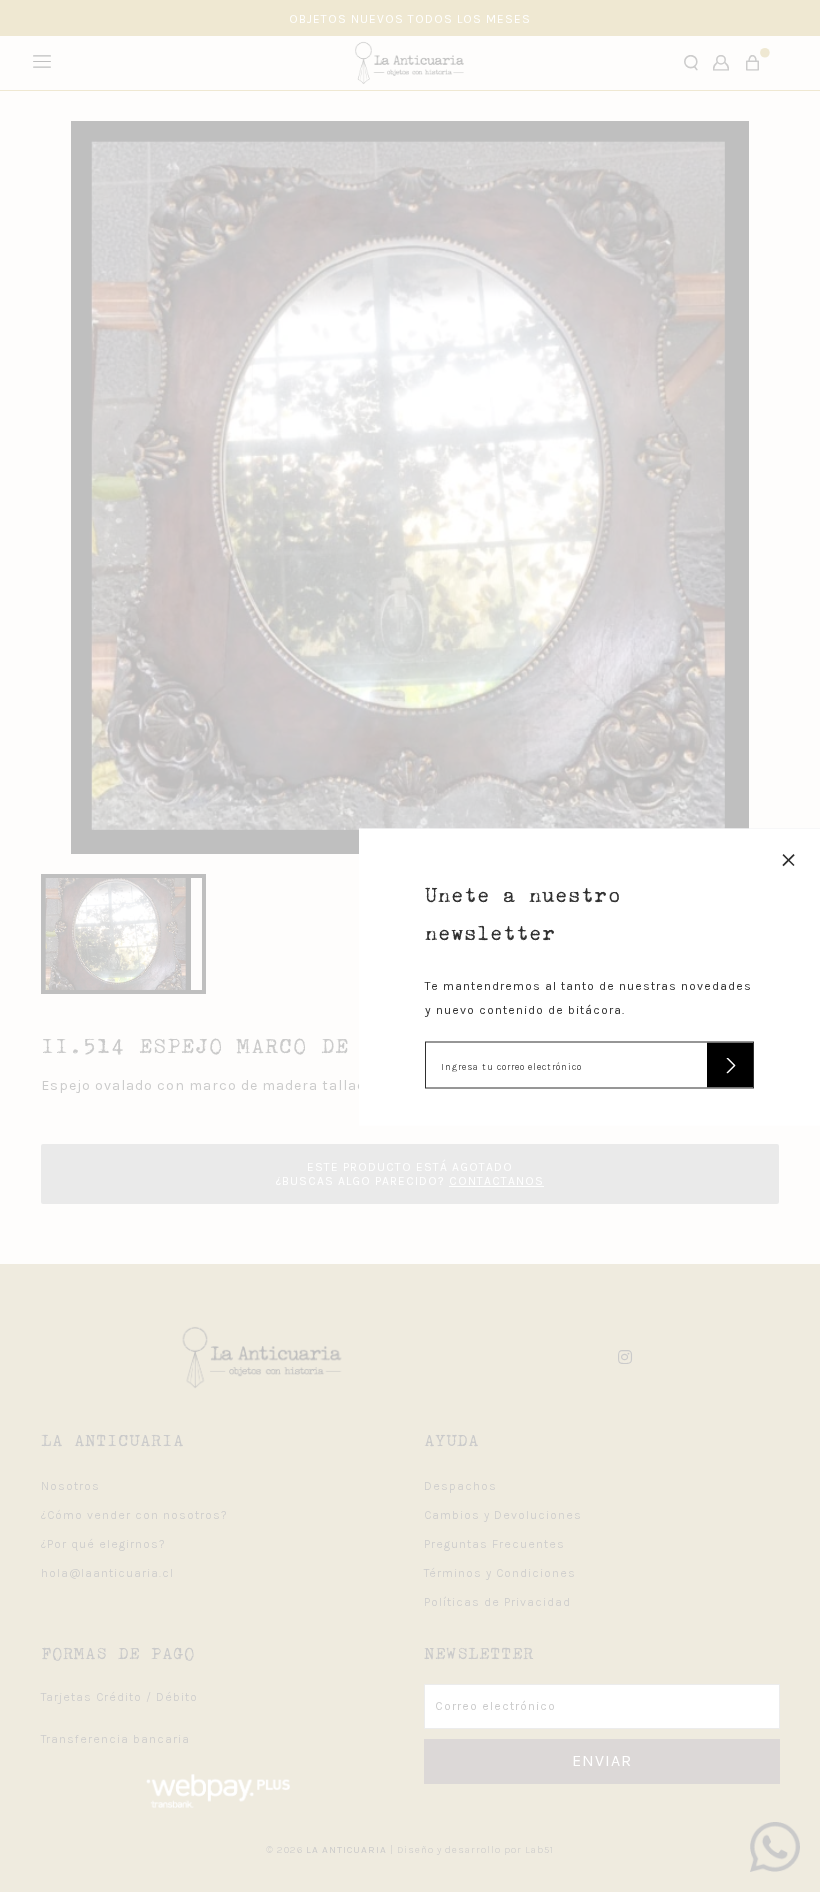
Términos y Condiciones (500, 1573)
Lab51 (539, 1850)
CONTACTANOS (496, 1181)
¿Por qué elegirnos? (103, 1544)
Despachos (460, 1486)
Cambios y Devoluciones (503, 1515)
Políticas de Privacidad (497, 1602)
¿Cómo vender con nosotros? (134, 1515)
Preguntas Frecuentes (494, 1544)
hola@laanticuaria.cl (107, 1573)
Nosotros (70, 1486)
